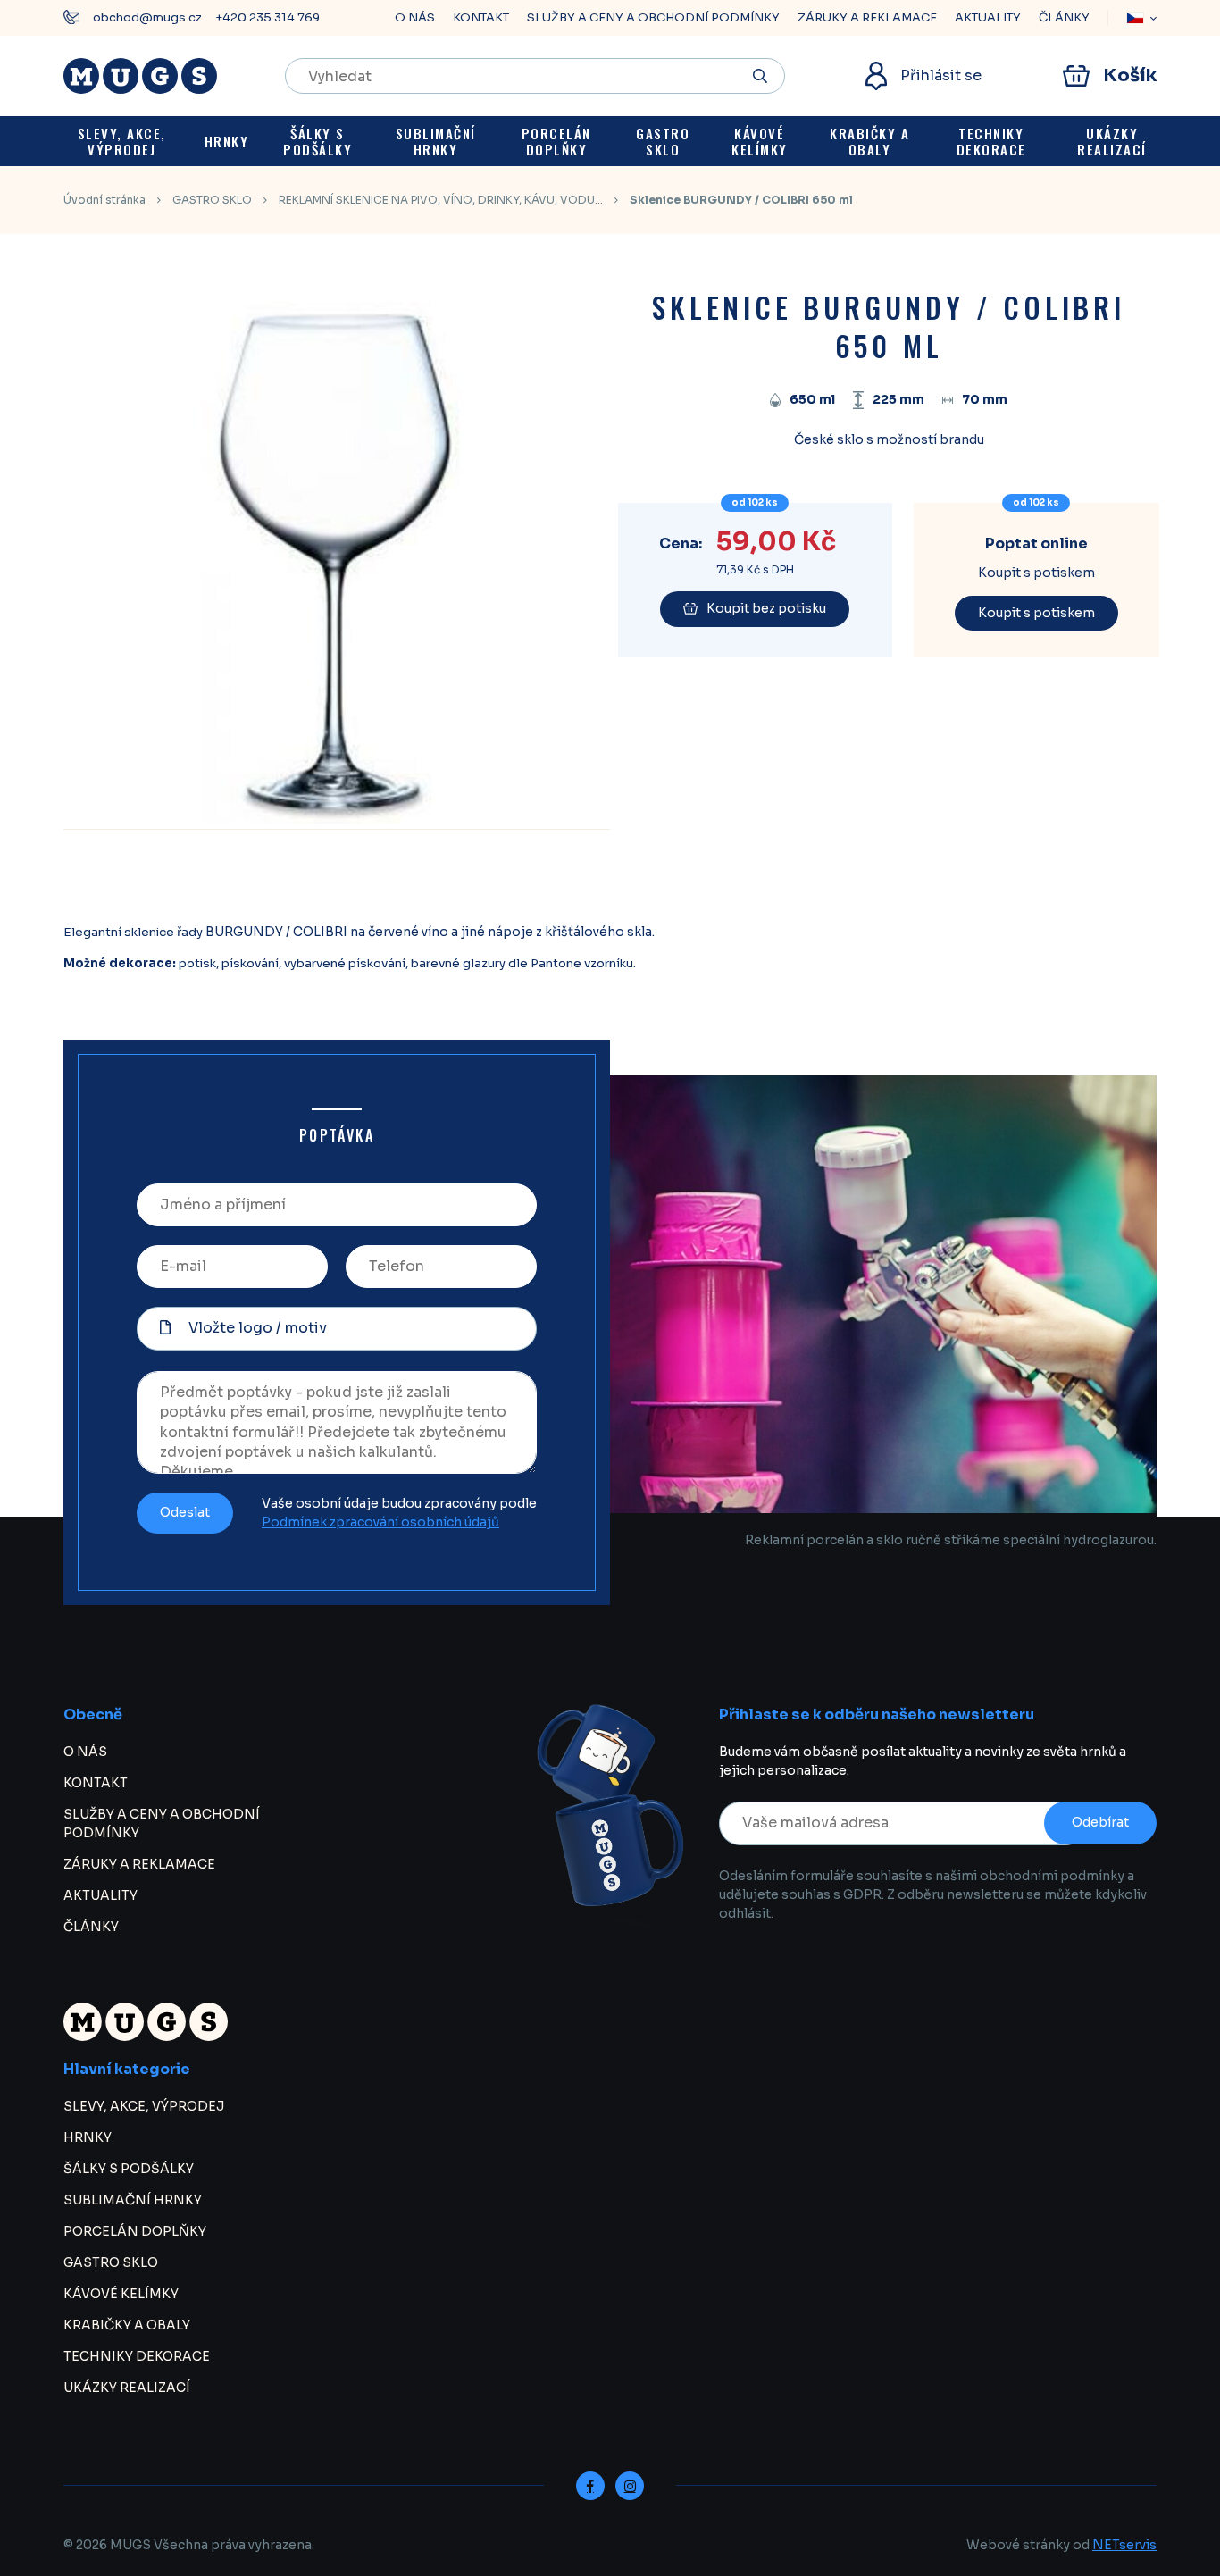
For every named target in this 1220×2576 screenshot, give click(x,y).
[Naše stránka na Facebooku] (590, 2486)
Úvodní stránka (104, 200)
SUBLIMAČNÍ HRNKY (133, 2200)
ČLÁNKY (1064, 17)
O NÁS (415, 17)
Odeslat (185, 1512)
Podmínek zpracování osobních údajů (380, 1522)
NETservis (1124, 2545)
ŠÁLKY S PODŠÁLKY (129, 2169)
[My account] (760, 76)
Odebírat (1100, 1822)
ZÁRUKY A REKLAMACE (867, 17)
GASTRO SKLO (212, 200)
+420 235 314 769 (267, 17)
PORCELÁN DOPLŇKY (135, 2231)
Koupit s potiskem (1036, 613)
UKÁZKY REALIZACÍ (127, 2388)
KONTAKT (481, 17)
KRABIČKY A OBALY (127, 2325)
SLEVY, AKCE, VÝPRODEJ (144, 2106)
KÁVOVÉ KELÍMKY (121, 2294)
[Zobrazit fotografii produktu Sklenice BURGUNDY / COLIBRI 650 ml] (331, 819)
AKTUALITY (988, 17)
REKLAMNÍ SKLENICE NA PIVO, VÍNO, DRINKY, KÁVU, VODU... (441, 200)
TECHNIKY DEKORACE (137, 2356)
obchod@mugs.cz (147, 17)
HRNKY (88, 2137)
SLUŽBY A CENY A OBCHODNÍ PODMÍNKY (653, 17)
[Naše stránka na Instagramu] (630, 2486)
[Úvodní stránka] (140, 76)
